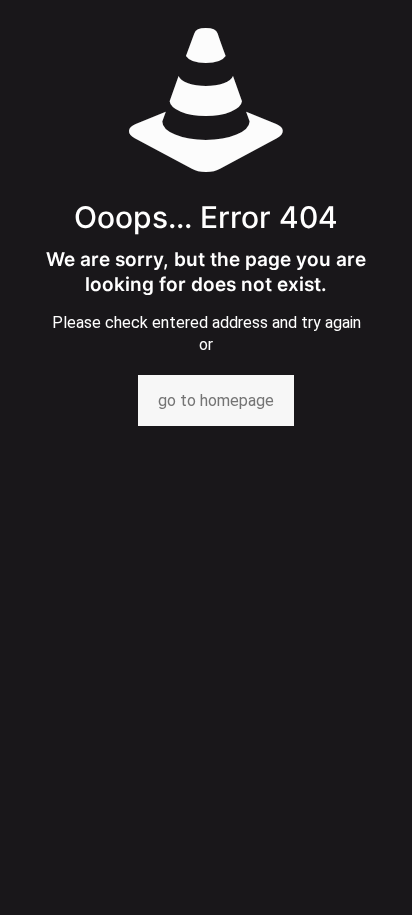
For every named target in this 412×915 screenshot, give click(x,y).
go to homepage (216, 400)
